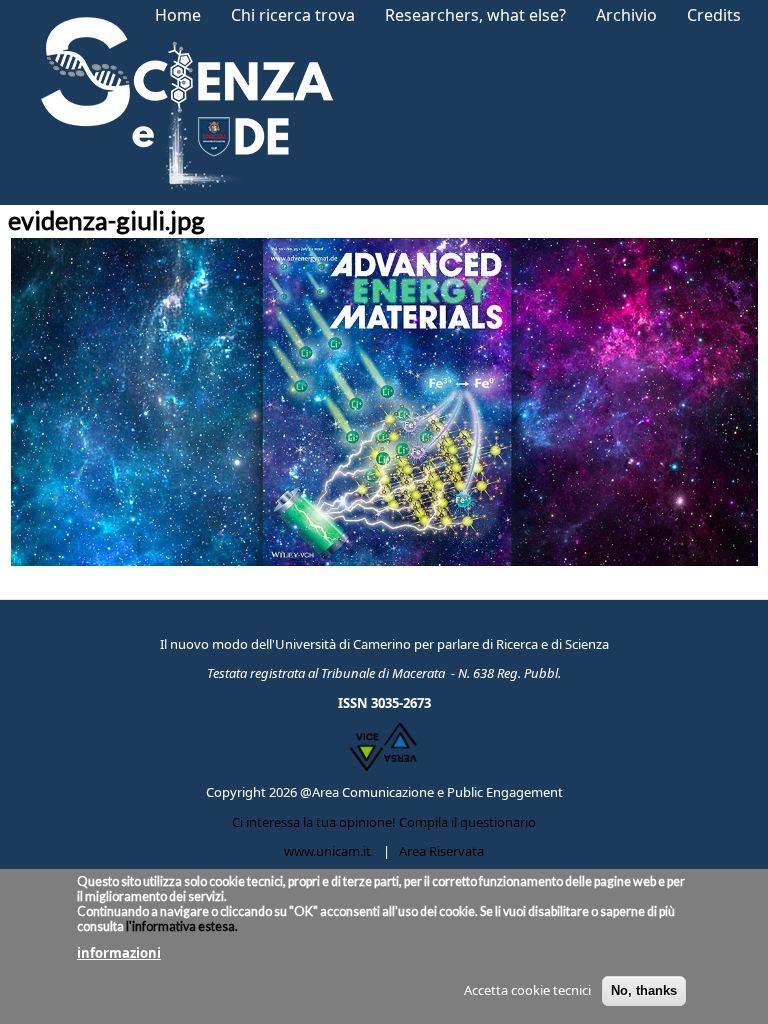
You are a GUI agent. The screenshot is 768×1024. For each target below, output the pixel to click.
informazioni (119, 953)
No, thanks (644, 990)
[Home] (180, 102)
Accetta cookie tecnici (527, 990)
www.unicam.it (327, 851)
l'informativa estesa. (181, 926)
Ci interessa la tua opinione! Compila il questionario (384, 822)
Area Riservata (441, 851)
